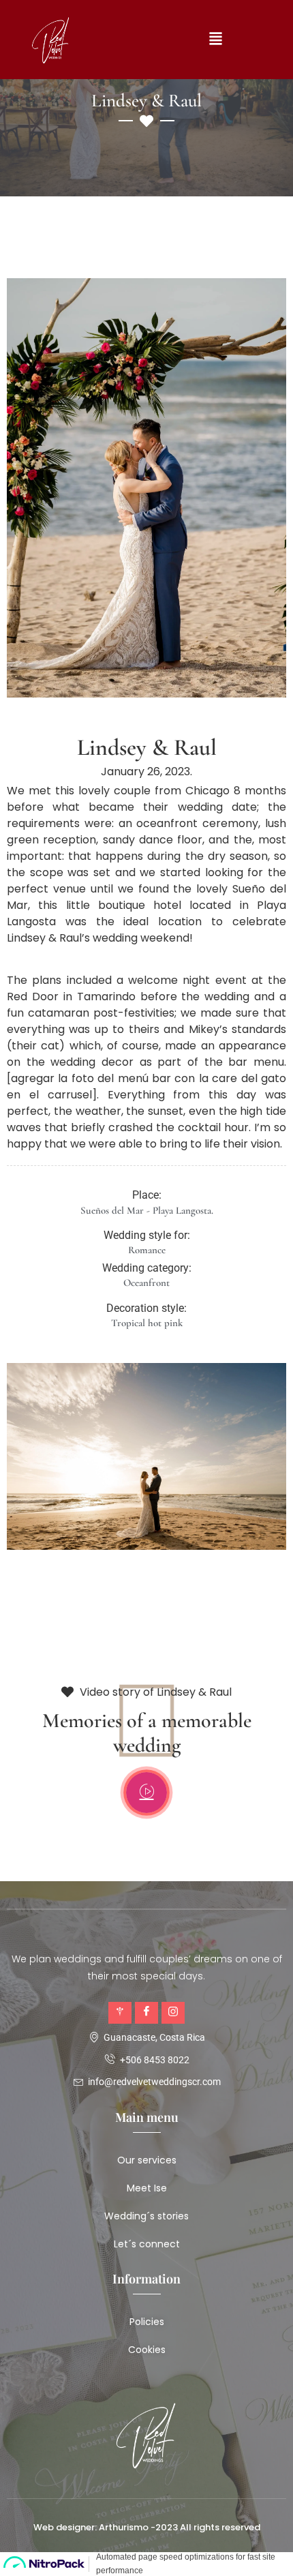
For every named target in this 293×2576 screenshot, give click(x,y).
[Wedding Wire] (120, 2013)
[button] (215, 40)
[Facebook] (146, 2013)
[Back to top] (269, 2545)
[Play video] (146, 1793)
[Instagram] (173, 2013)
